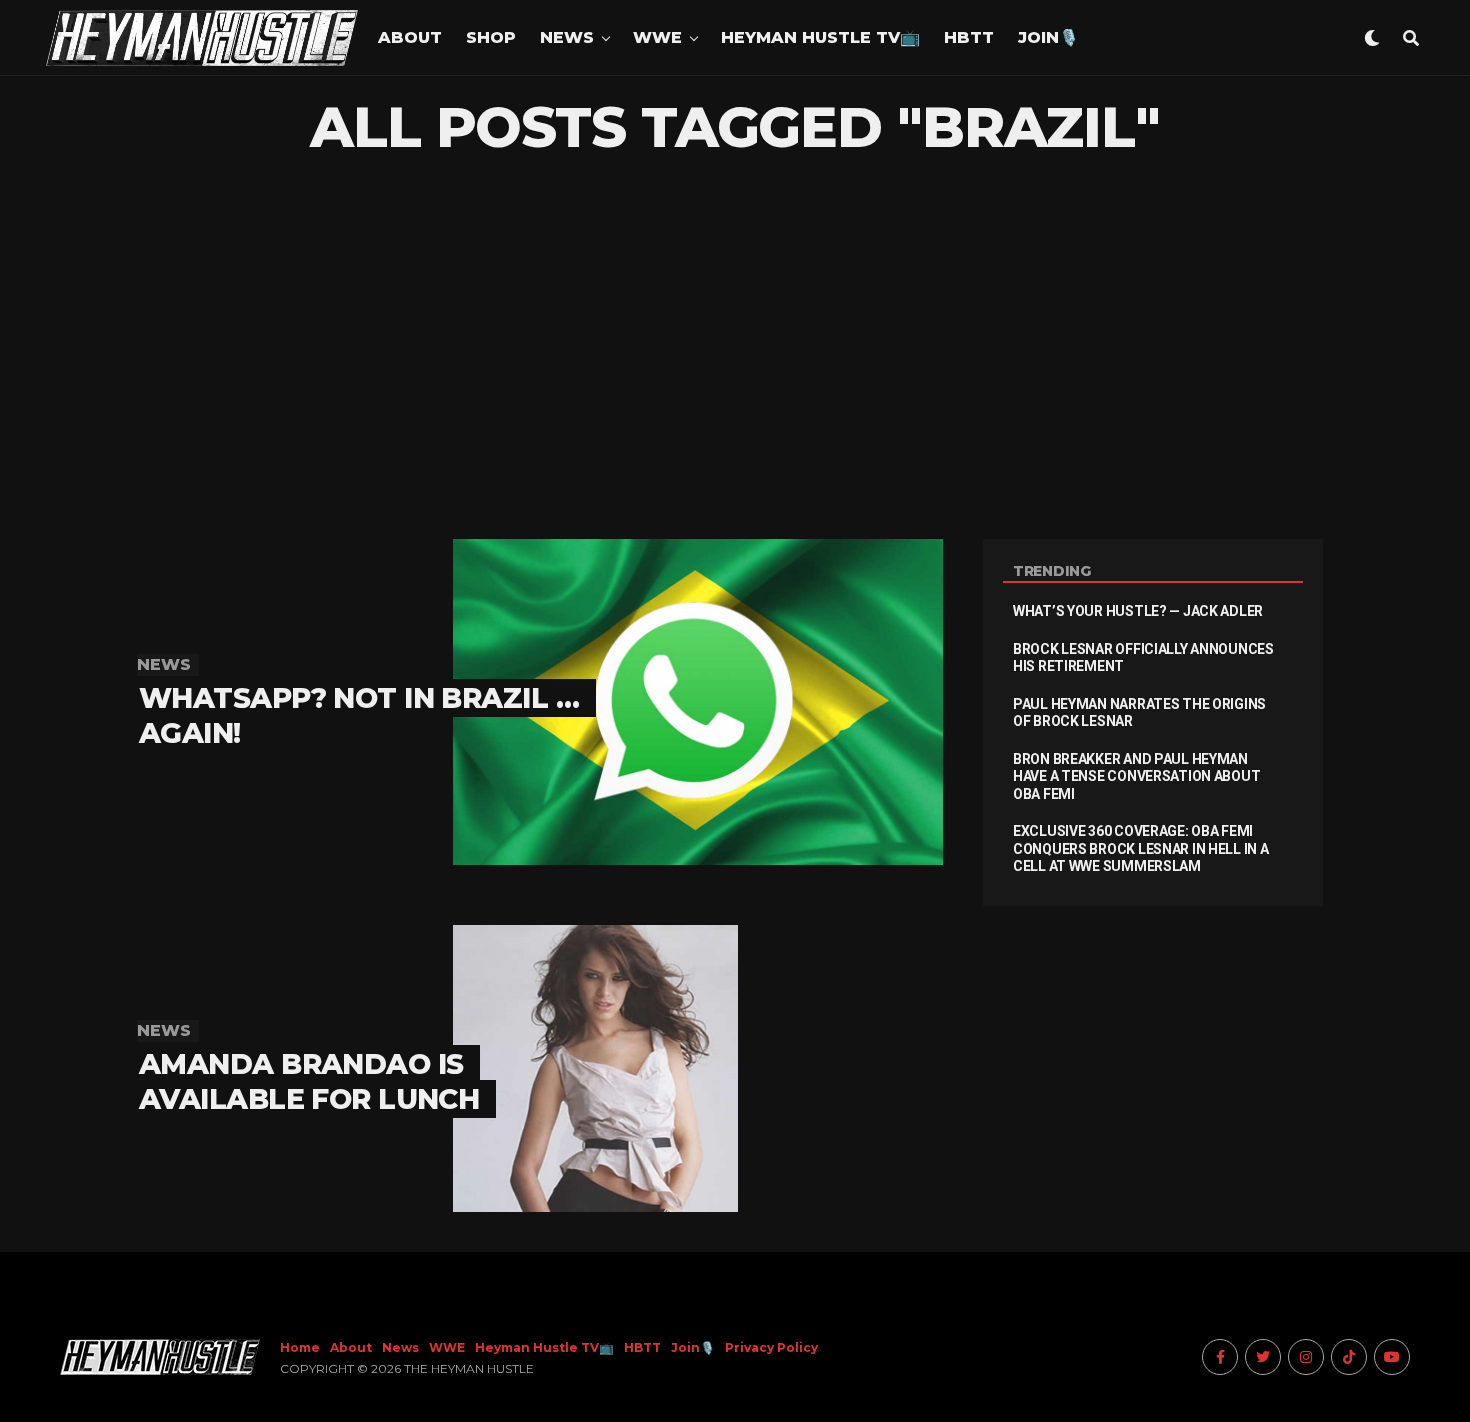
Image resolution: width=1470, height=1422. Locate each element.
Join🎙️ (1048, 37)
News (567, 37)
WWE (657, 37)
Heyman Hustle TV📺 (820, 37)
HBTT (969, 37)
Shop (491, 37)
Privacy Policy (771, 1347)
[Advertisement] (735, 349)
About (410, 37)
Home (300, 1347)
